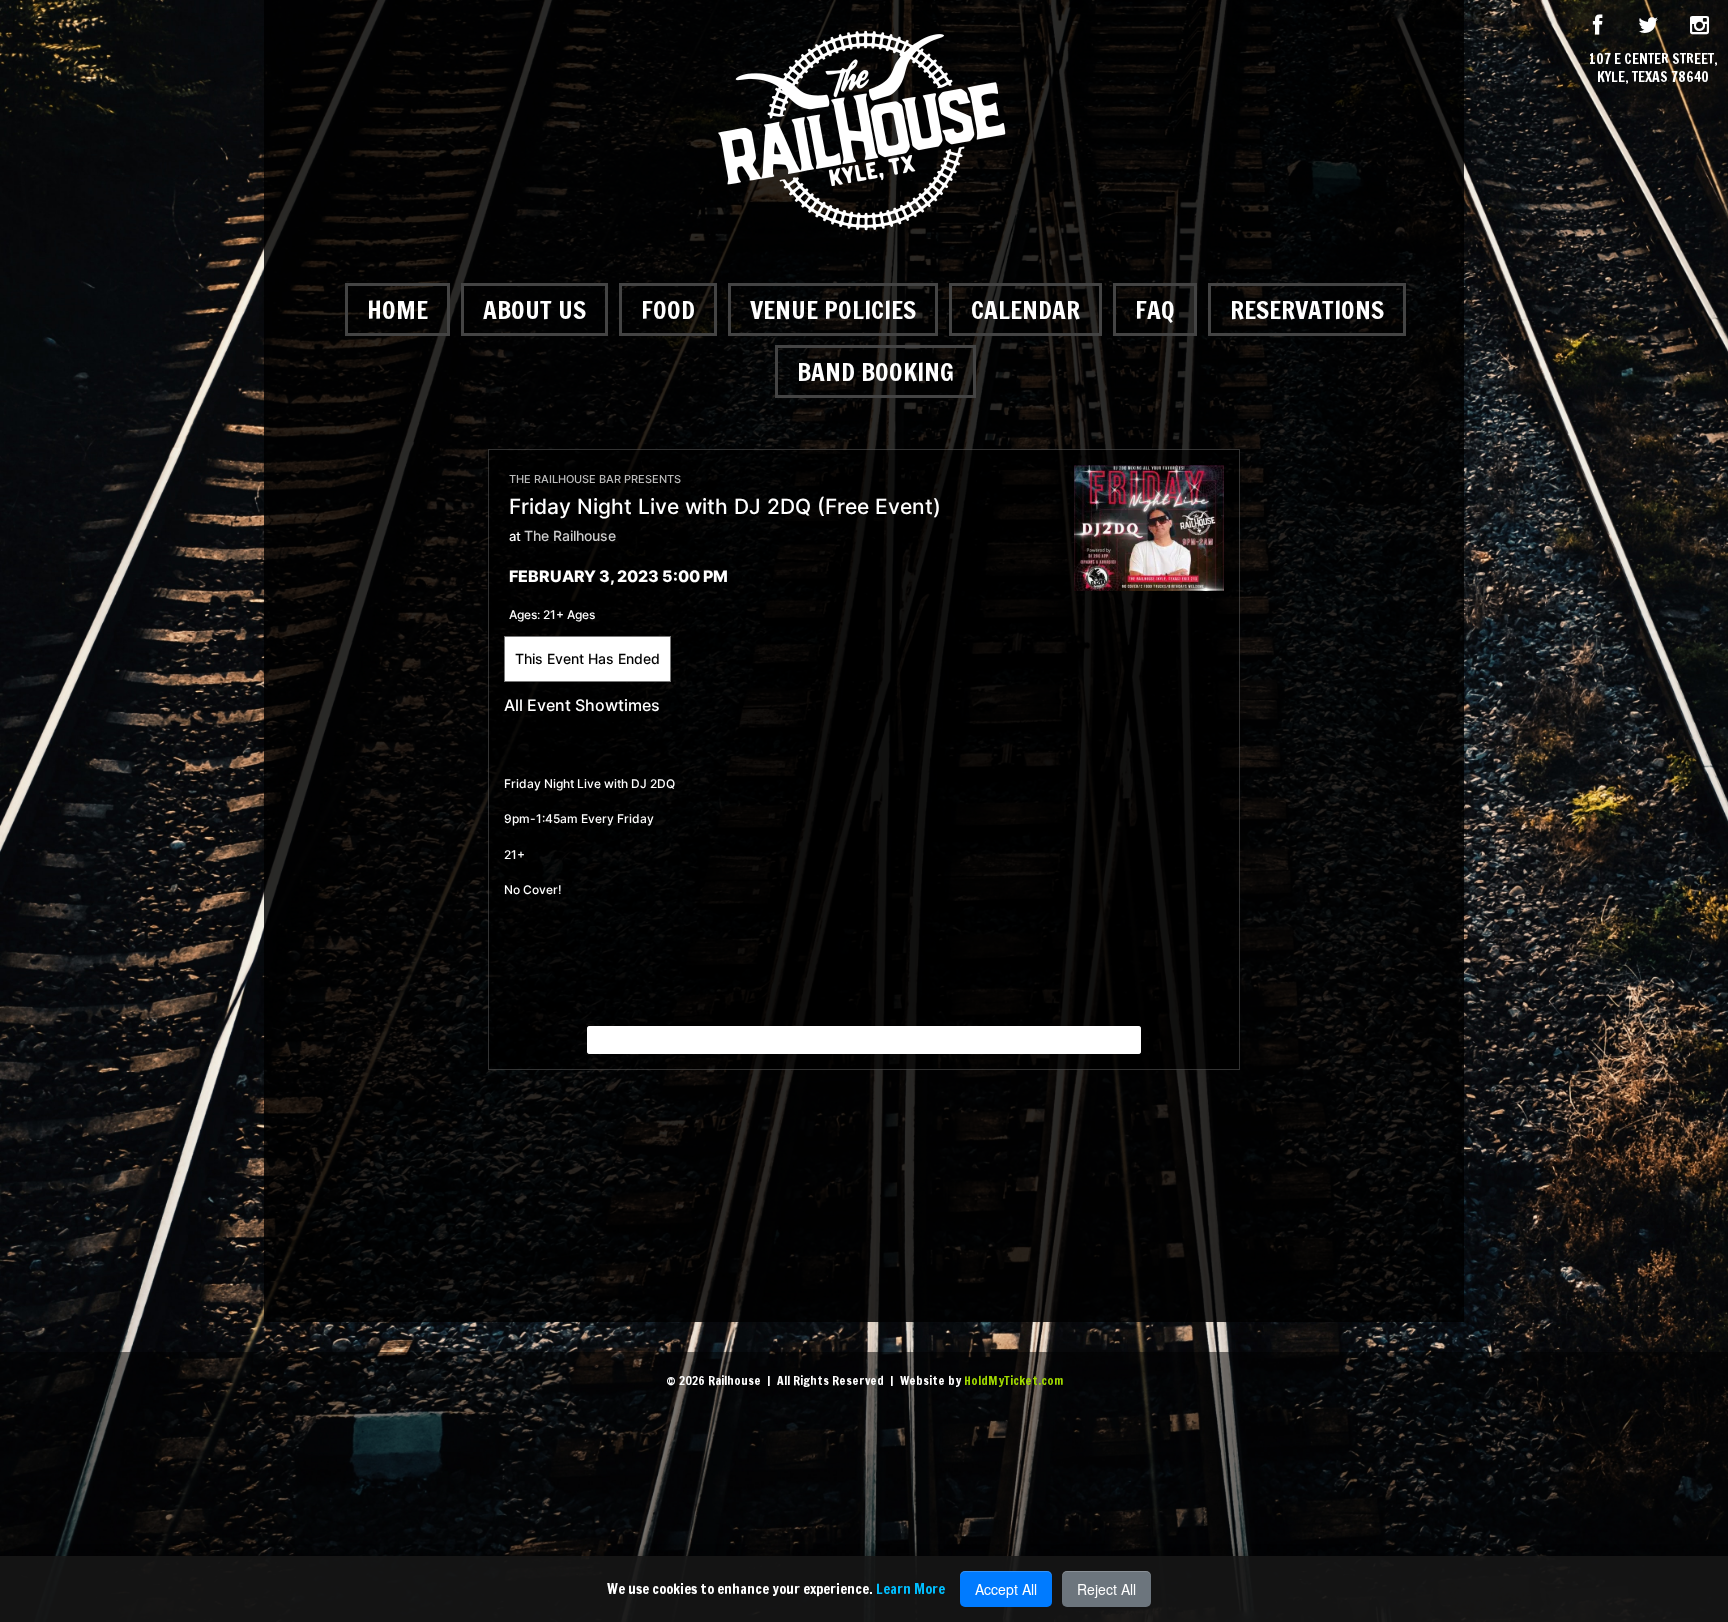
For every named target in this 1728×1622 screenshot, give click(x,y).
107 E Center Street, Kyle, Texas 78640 (1653, 68)
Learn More (910, 1589)
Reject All (1106, 1589)
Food (668, 309)
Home (397, 309)
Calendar (1025, 309)
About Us (534, 309)
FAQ (1155, 309)
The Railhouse (570, 535)
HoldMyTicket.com (1013, 1380)
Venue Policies (833, 309)
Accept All (1006, 1589)
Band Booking (875, 371)
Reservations (1307, 309)
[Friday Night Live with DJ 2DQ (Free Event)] (1149, 526)
